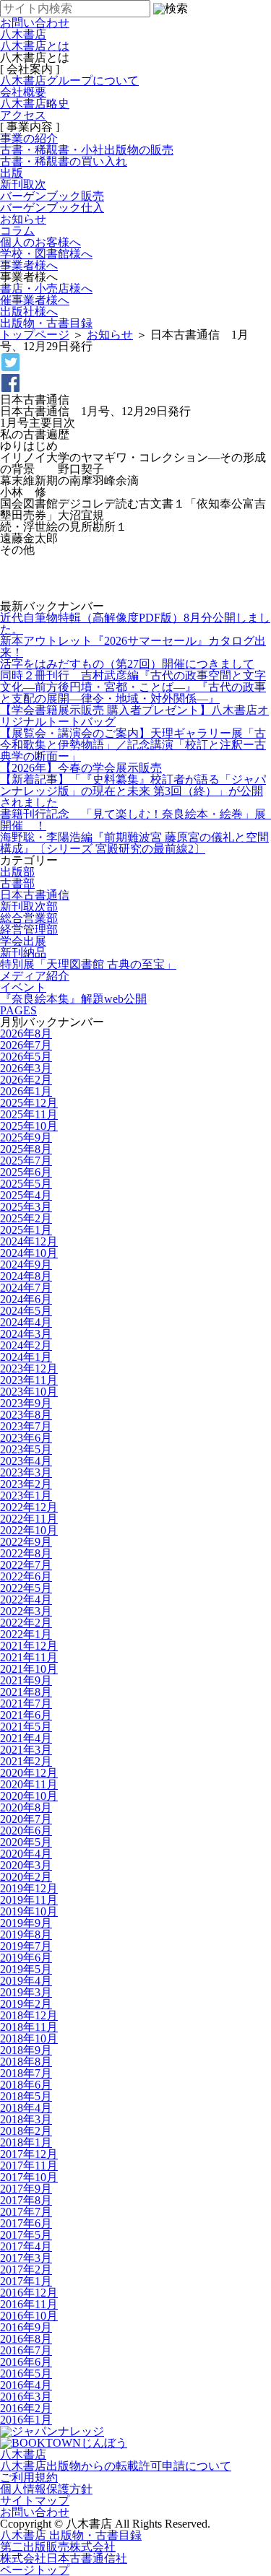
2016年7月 (26, 2350)
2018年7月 (26, 2073)
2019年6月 (26, 1958)
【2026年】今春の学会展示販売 (81, 768)
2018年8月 (26, 2062)
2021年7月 (26, 1703)
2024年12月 (29, 1241)
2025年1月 (26, 1230)
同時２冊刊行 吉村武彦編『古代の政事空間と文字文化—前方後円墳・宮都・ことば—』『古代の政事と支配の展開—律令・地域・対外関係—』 (133, 687)
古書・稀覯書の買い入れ (64, 161)
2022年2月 (26, 1623)
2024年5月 (26, 1311)
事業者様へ (29, 265)
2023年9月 (26, 1403)
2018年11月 (29, 2027)
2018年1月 (26, 2142)
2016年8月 (26, 2339)
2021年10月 (29, 1669)
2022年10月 (29, 1530)
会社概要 (23, 92)
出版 (12, 173)
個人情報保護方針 (46, 2489)
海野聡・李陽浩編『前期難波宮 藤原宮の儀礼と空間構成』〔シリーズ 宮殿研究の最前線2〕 (134, 843)
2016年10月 (29, 2316)
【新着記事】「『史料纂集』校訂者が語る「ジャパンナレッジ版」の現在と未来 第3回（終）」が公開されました (133, 791)
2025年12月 (29, 1103)
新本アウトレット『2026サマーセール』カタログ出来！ (133, 647)
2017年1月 (26, 2281)
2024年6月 (26, 1299)
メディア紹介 (35, 976)
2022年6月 (26, 1576)
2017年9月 (26, 2189)
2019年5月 (26, 1969)
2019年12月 (29, 1888)
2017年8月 (26, 2200)
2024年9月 (26, 1265)
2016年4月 (26, 2385)
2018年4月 (26, 2108)
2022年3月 (26, 1611)
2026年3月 (26, 1068)
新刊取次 (23, 184)
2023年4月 (26, 1461)
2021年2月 (26, 1761)
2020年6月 (26, 1831)
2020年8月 (26, 1807)
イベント (23, 987)
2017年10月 (29, 2177)
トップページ (35, 335)
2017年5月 (26, 2235)
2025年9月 (26, 1137)
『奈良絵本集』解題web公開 (73, 999)
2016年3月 (26, 2397)
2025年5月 (26, 1184)
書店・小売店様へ (46, 288)
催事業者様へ (35, 300)
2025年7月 (26, 1161)
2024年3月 (26, 1334)
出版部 (17, 872)
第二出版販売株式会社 (58, 2547)
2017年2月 (26, 2270)
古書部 (17, 883)
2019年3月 (26, 1992)
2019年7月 (26, 1946)
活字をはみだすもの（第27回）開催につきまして (127, 664)
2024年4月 (26, 1322)
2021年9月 (26, 1680)
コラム (17, 231)
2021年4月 (26, 1738)
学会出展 (23, 941)
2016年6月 (26, 2362)
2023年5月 (26, 1449)
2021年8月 (26, 1692)
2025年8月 (26, 1149)
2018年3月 (26, 2119)
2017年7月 (26, 2212)
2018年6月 (26, 2085)
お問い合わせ (35, 2512)
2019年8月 (26, 1935)
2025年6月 (26, 1172)
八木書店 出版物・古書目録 (71, 2535)
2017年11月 (29, 2166)
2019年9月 (26, 1923)
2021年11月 (29, 1657)
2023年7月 (26, 1426)
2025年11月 (29, 1114)
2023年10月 (29, 1392)
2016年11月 (29, 2304)
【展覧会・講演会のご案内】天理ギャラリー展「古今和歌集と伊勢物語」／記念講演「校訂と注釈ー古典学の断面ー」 (133, 745)
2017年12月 (29, 2154)
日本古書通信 (35, 895)
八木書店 (23, 34)
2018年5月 (26, 2096)
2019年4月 (26, 1981)
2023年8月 (26, 1415)
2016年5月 (26, 2373)
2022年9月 (26, 1542)
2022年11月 (29, 1519)
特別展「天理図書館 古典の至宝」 (88, 964)
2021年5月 (26, 1727)
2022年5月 (26, 1588)
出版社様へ (29, 312)
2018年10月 (29, 2038)
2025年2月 (26, 1218)
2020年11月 (29, 1784)
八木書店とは (35, 46)
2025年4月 (26, 1195)
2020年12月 (29, 1773)
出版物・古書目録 (46, 323)
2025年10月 (29, 1126)
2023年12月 (29, 1368)
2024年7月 (26, 1288)
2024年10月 (29, 1253)
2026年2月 (26, 1080)
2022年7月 (26, 1565)
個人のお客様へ (40, 242)
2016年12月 (29, 2293)
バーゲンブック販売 (52, 196)
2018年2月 (26, 2131)
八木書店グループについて (69, 80)
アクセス (23, 115)
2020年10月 (29, 1796)
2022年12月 (29, 1507)
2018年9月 (26, 2050)
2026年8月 (26, 1034)
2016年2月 (26, 2408)
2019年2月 (26, 2004)
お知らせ (23, 219)
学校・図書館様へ (46, 254)
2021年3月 (26, 1750)
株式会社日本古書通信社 (64, 2558)
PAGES (18, 1010)
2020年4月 (26, 1854)
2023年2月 (26, 1484)
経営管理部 (29, 930)
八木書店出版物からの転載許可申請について (116, 2466)
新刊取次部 (29, 906)
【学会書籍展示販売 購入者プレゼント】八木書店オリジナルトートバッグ (134, 716)
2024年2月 (26, 1345)
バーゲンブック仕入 (52, 208)
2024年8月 (26, 1276)
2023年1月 (26, 1496)
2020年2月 (26, 1877)
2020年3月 (26, 1865)
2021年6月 (26, 1715)
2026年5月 (26, 1057)
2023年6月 (26, 1438)
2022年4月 (26, 1600)
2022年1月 (26, 1634)
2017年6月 (26, 2223)
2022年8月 (26, 1553)
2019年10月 (29, 1911)
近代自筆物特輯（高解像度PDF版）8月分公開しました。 (135, 623)
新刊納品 (23, 953)
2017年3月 (26, 2258)
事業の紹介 (29, 138)
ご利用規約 (29, 2477)
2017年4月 (26, 2246)
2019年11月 (29, 1900)
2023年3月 (26, 1472)
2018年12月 (29, 2015)
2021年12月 (29, 1646)
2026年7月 (26, 1045)
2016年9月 (26, 2327)
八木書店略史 (35, 104)
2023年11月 (29, 1380)
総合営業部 (29, 918)
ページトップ (35, 2570)
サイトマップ (35, 2501)
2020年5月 (26, 1842)
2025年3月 (26, 1207)
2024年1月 (26, 1357)
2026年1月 (26, 1091)
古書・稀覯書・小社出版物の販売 (87, 150)
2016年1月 (26, 2420)
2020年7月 (26, 1819)
